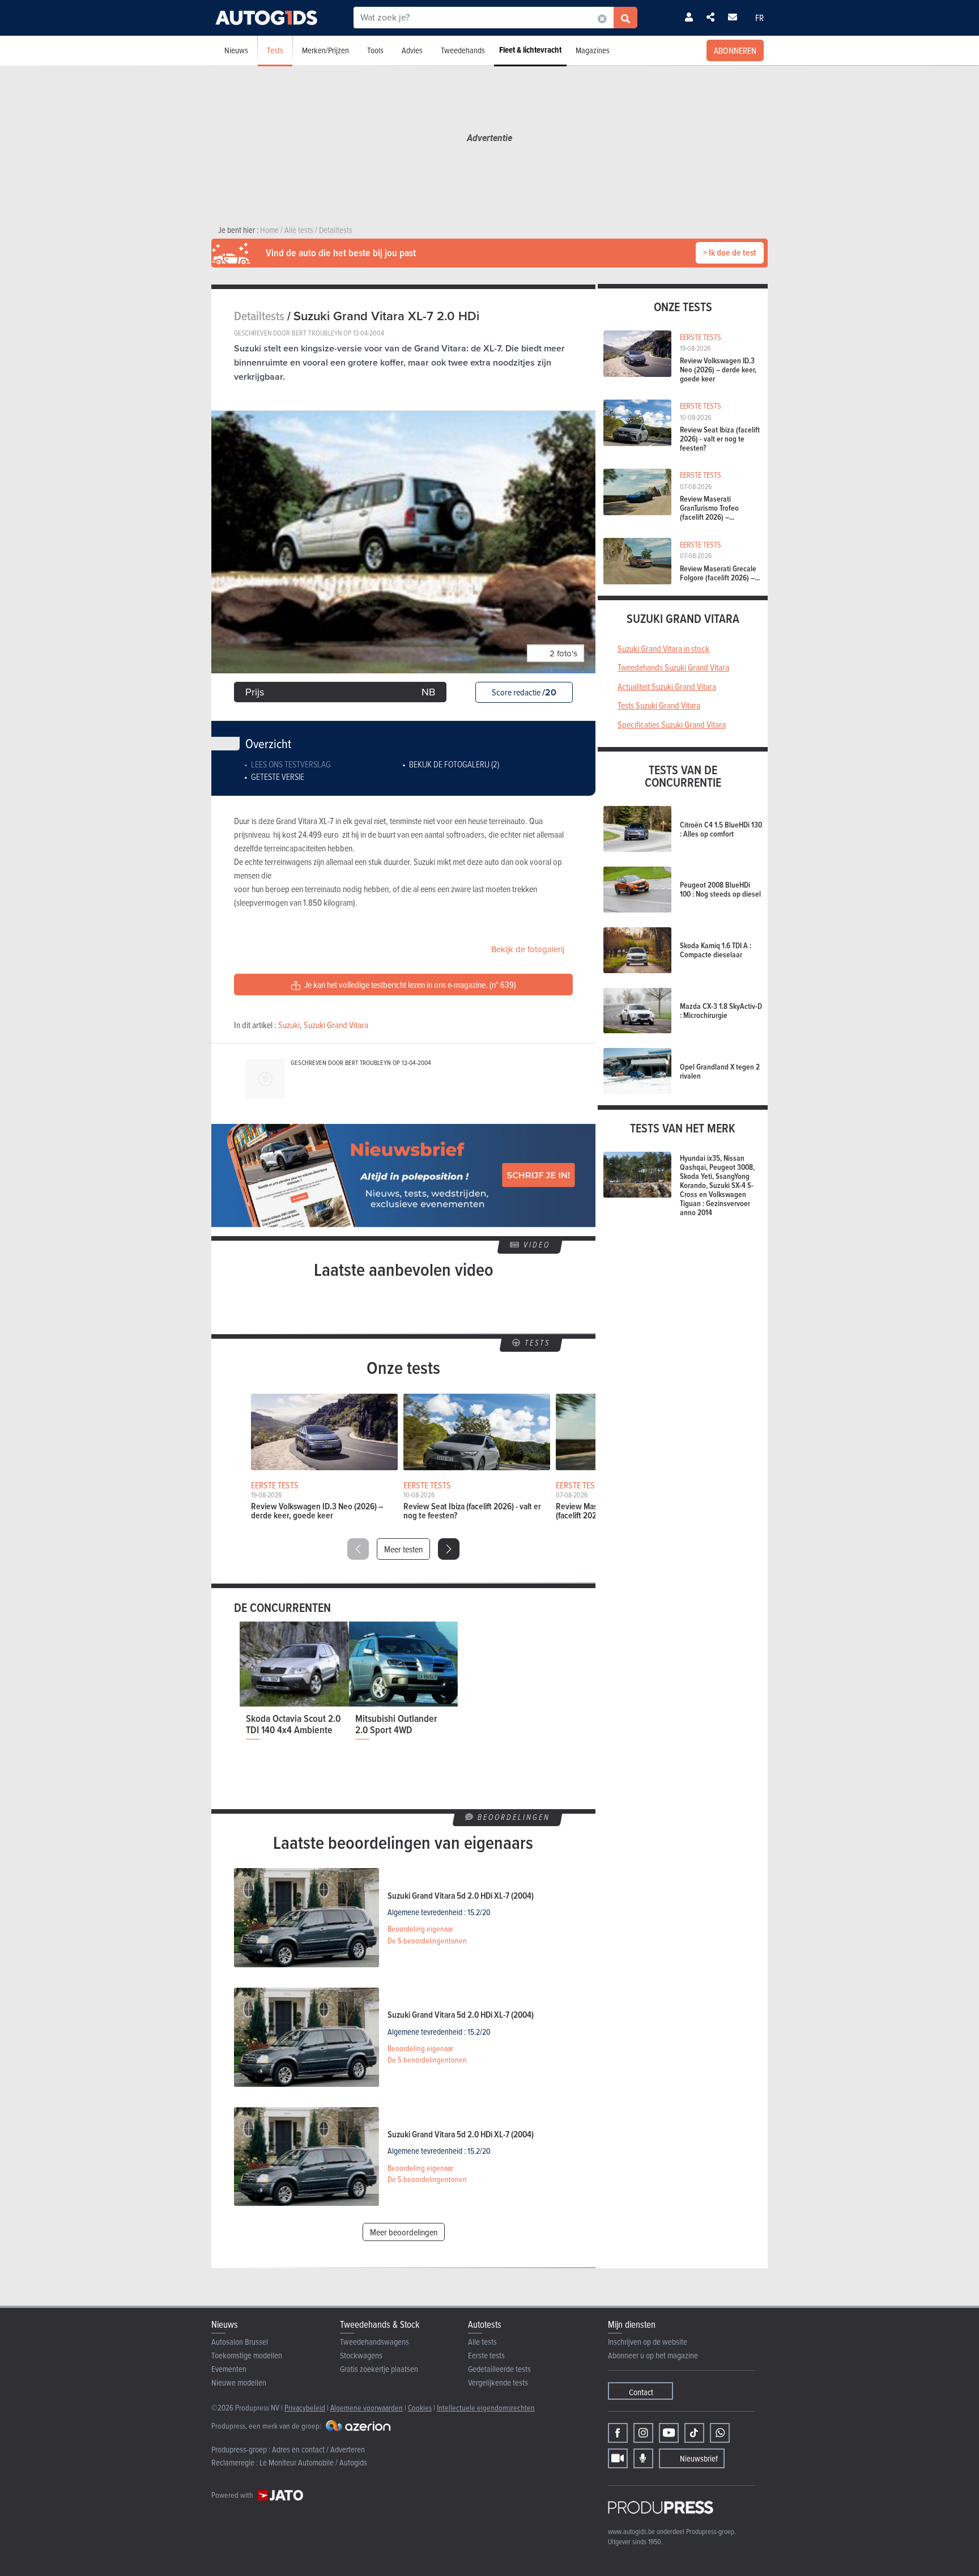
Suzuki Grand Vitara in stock (663, 648)
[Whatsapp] (720, 2433)
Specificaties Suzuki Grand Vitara (672, 724)
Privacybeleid (305, 2407)
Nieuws (236, 50)
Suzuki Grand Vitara (336, 1025)
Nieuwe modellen (239, 2382)
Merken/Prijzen (325, 50)
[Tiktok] (694, 2433)
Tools (375, 50)
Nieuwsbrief (699, 2458)
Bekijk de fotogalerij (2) (454, 764)
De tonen (427, 1941)
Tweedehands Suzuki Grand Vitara (673, 667)
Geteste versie (278, 776)
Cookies (420, 2407)
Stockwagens (361, 2355)
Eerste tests (486, 2355)
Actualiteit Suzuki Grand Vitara (667, 686)
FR (759, 18)
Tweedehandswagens (374, 2342)
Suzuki (289, 1025)
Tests (275, 50)
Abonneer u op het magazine (653, 2355)
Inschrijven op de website (648, 2342)
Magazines (593, 50)
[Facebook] (618, 2433)
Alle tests (482, 2342)
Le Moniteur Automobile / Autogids (313, 2462)
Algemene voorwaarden (367, 2407)
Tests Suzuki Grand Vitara (659, 705)
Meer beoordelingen (404, 2232)
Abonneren (735, 50)
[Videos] (618, 2458)
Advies (412, 50)
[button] (449, 1549)
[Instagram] (643, 2433)
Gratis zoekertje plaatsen (379, 2369)
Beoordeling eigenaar (420, 1929)
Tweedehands (463, 50)
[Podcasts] (643, 2458)
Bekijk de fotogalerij (528, 949)
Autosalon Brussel (240, 2342)
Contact (641, 2392)
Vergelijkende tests (498, 2382)
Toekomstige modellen (247, 2355)
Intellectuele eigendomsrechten (486, 2407)
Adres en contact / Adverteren (318, 2449)
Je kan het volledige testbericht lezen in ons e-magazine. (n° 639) (409, 984)
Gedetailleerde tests (499, 2369)
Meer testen (403, 1549)
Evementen (229, 2369)
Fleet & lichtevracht (530, 50)
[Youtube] (669, 2433)
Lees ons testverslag (291, 764)
